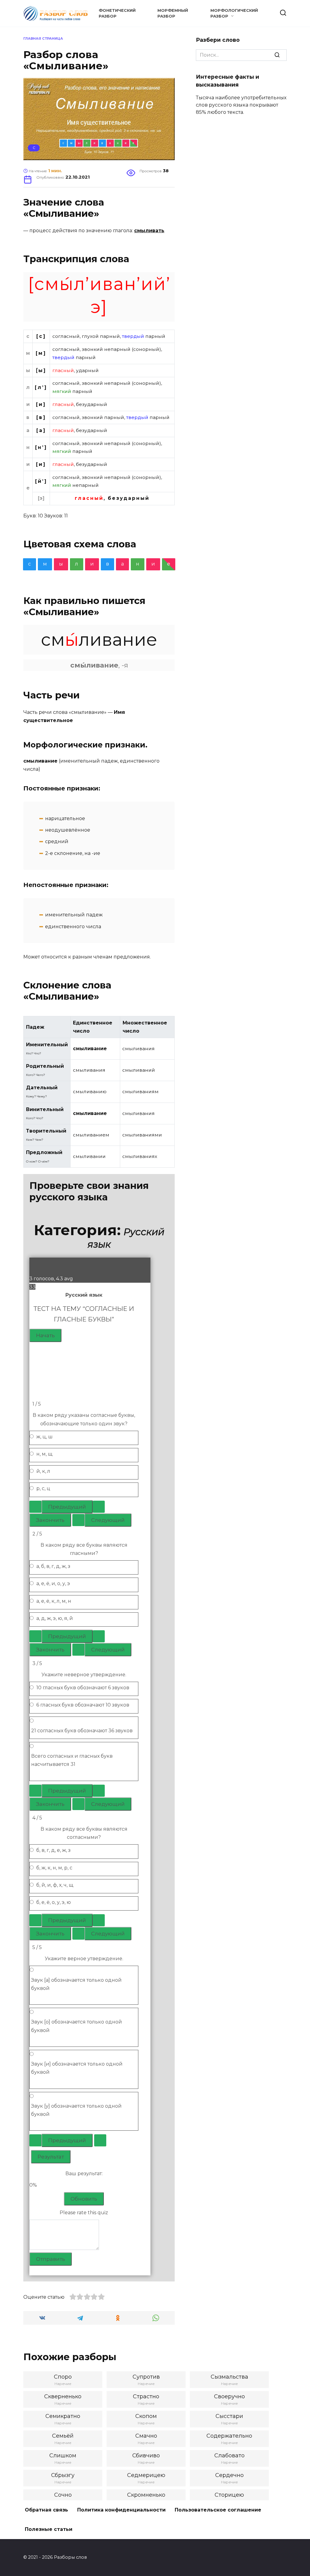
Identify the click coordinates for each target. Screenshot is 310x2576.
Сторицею (229, 2495)
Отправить (51, 2259)
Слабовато (229, 2456)
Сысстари (229, 2416)
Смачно (146, 2436)
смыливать (149, 231)
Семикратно (63, 2416)
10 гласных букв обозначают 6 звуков (83, 1688)
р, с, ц (43, 1488)
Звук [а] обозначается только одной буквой (76, 1984)
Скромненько (146, 2495)
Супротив (146, 2377)
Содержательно (229, 2436)
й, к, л (43, 1471)
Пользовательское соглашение (218, 2510)
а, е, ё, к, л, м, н (54, 1601)
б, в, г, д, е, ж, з (53, 1850)
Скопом (146, 2416)
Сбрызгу (63, 2475)
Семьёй (63, 2436)
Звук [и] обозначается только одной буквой (77, 2068)
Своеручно (229, 2396)
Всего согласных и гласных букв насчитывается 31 (72, 1760)
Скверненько (63, 2396)
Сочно (63, 2495)
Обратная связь (46, 2510)
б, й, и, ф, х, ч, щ (55, 1885)
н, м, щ (44, 1454)
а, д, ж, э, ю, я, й (55, 1618)
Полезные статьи (49, 2529)
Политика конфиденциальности (121, 2510)
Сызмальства (229, 2377)
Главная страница (43, 38)
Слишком (63, 2456)
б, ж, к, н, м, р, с (54, 1868)
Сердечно (229, 2475)
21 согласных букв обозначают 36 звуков (82, 1731)
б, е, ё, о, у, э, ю (54, 1902)
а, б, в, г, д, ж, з (53, 1566)
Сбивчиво (146, 2456)
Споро (63, 2377)
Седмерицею (146, 2475)
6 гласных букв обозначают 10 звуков (83, 1705)
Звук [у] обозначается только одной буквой (76, 2110)
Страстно (146, 2396)
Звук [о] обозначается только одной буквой (77, 2026)
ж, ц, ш (45, 1437)
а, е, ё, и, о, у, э (53, 1583)
